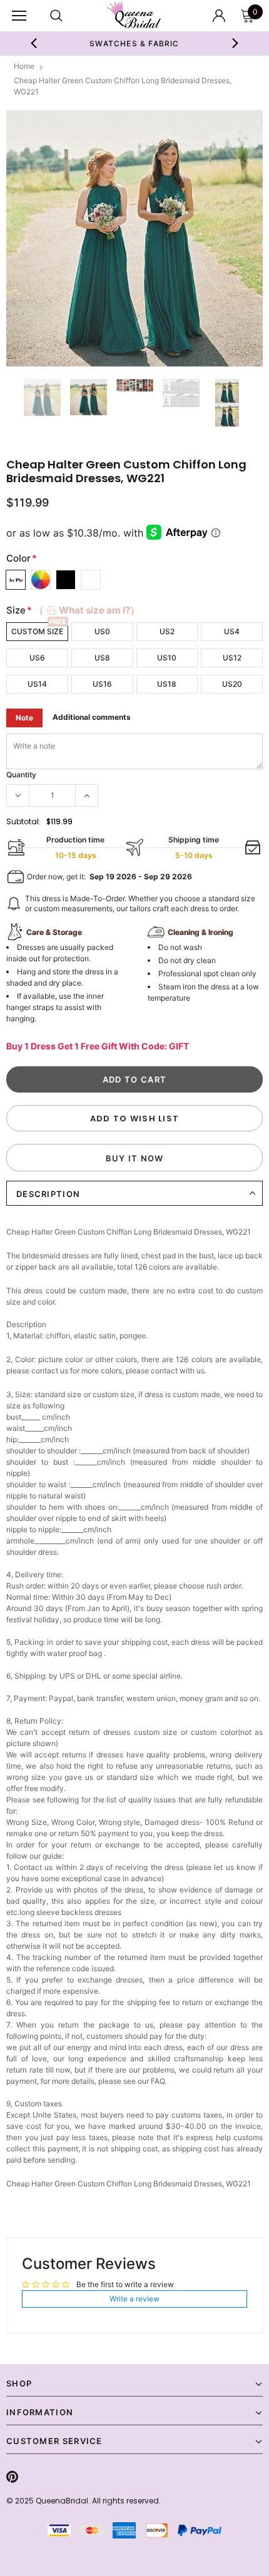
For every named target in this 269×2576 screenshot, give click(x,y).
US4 (232, 631)
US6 (37, 658)
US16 (102, 684)
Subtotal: (23, 821)
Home (24, 66)
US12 (232, 658)
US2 (167, 631)
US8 (102, 658)
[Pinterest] (12, 2477)
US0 (102, 631)
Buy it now (135, 1158)
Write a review (134, 2299)
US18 (167, 684)
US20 (232, 684)
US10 (167, 658)
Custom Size (37, 631)
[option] (135, 43)
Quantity (21, 775)
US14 (37, 684)
